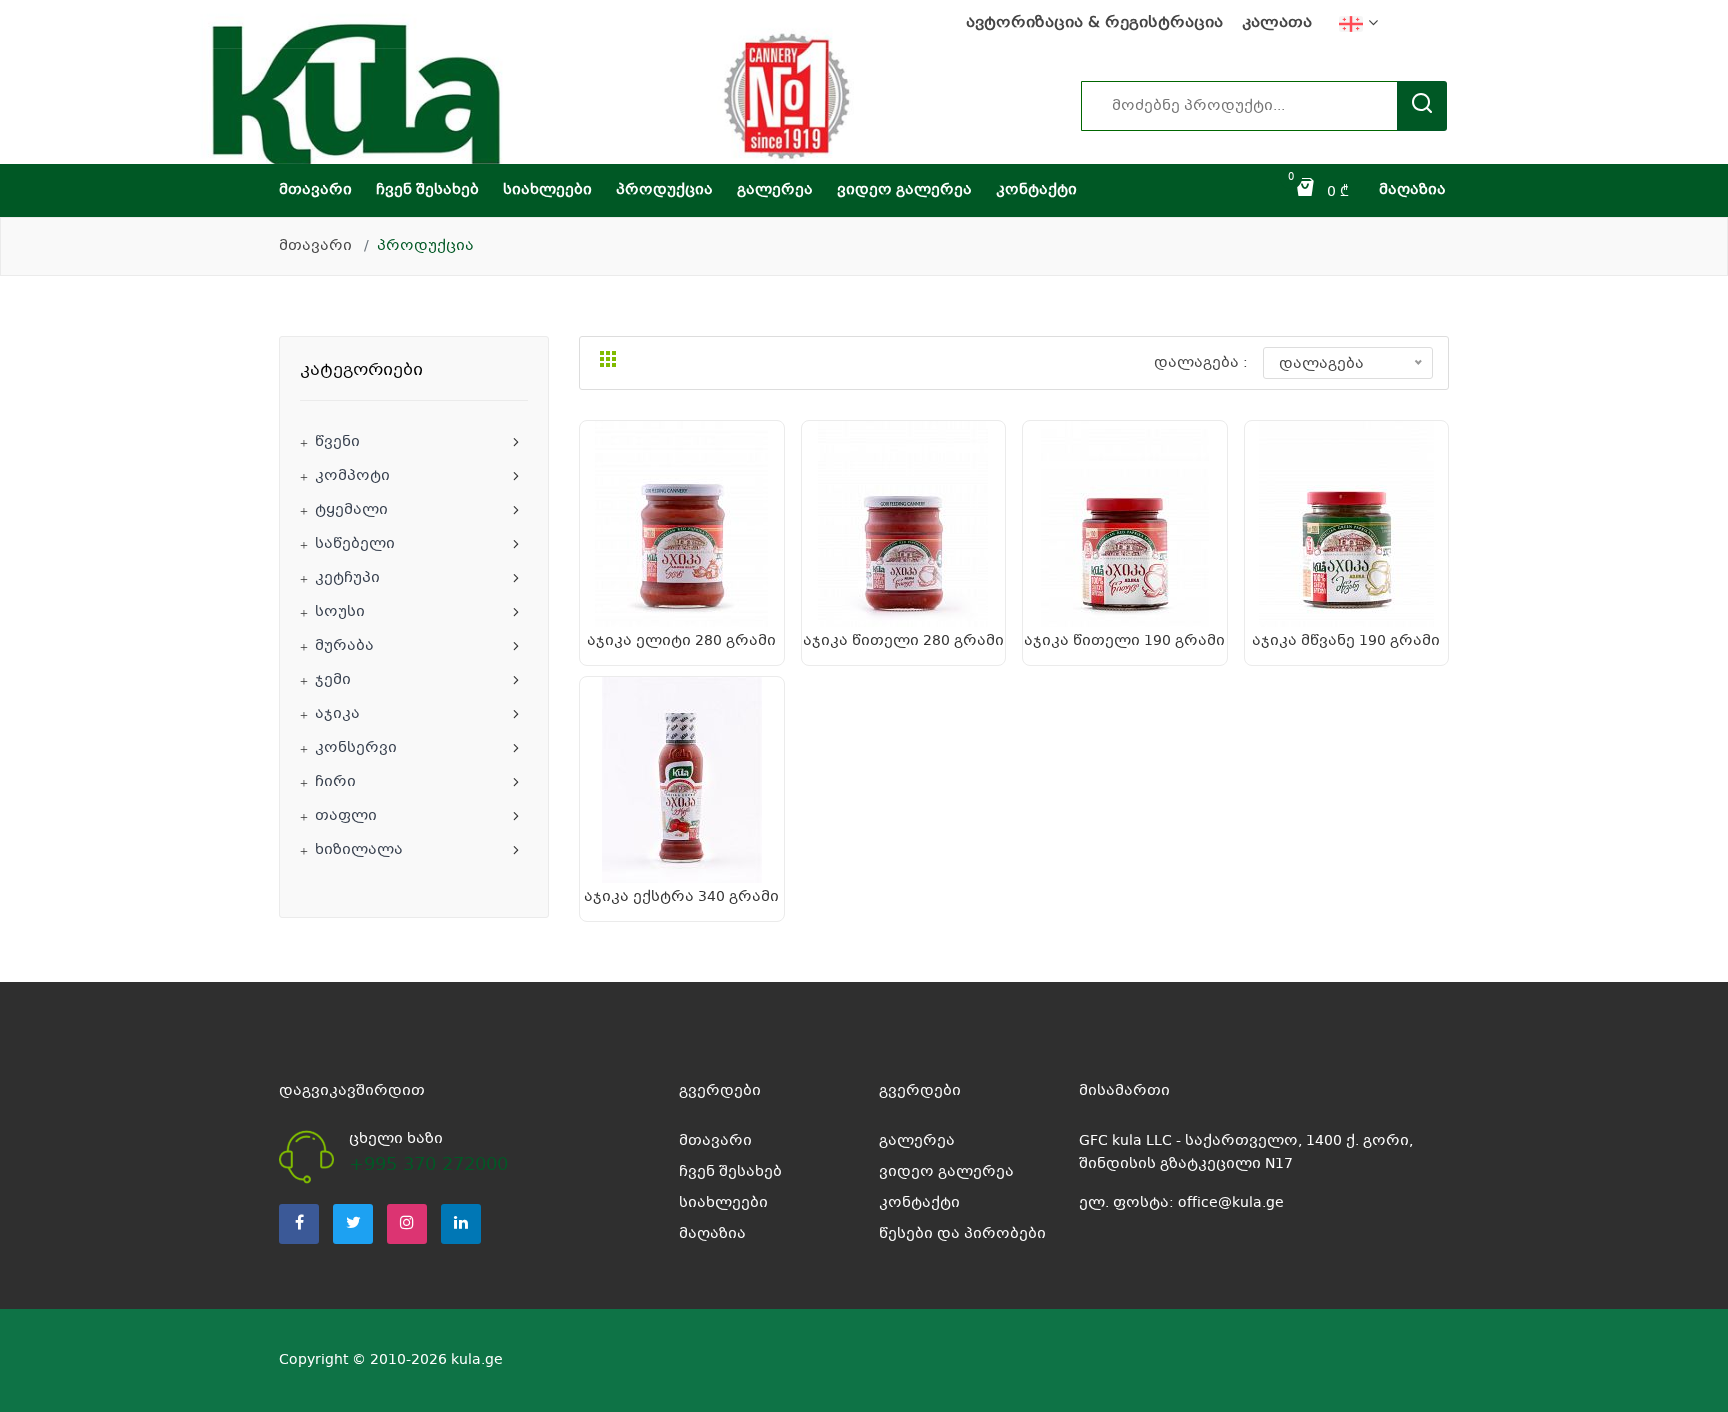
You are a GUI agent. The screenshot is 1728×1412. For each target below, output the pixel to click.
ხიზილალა (359, 850)
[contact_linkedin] (461, 1224)
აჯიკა (337, 714)
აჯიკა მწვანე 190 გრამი (1346, 641)
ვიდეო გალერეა (904, 190)
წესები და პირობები (962, 1234)
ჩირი (335, 782)
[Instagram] (407, 1224)
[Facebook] (299, 1224)
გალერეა (775, 190)
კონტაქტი (1036, 190)
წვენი (337, 442)
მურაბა (344, 646)
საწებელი (355, 544)
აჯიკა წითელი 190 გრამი (1124, 641)
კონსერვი (356, 748)
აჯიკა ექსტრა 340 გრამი (681, 897)
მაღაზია (1412, 190)
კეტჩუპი (347, 578)
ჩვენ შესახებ (427, 190)
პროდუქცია (664, 190)
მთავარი (315, 190)
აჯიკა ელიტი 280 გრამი (681, 641)
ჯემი (333, 680)
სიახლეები (547, 190)
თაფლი (346, 816)
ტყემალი (351, 510)
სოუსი (340, 612)
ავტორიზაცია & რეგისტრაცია (1094, 23)
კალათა (1277, 23)
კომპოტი (352, 476)
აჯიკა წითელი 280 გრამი (903, 641)
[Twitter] (353, 1224)
